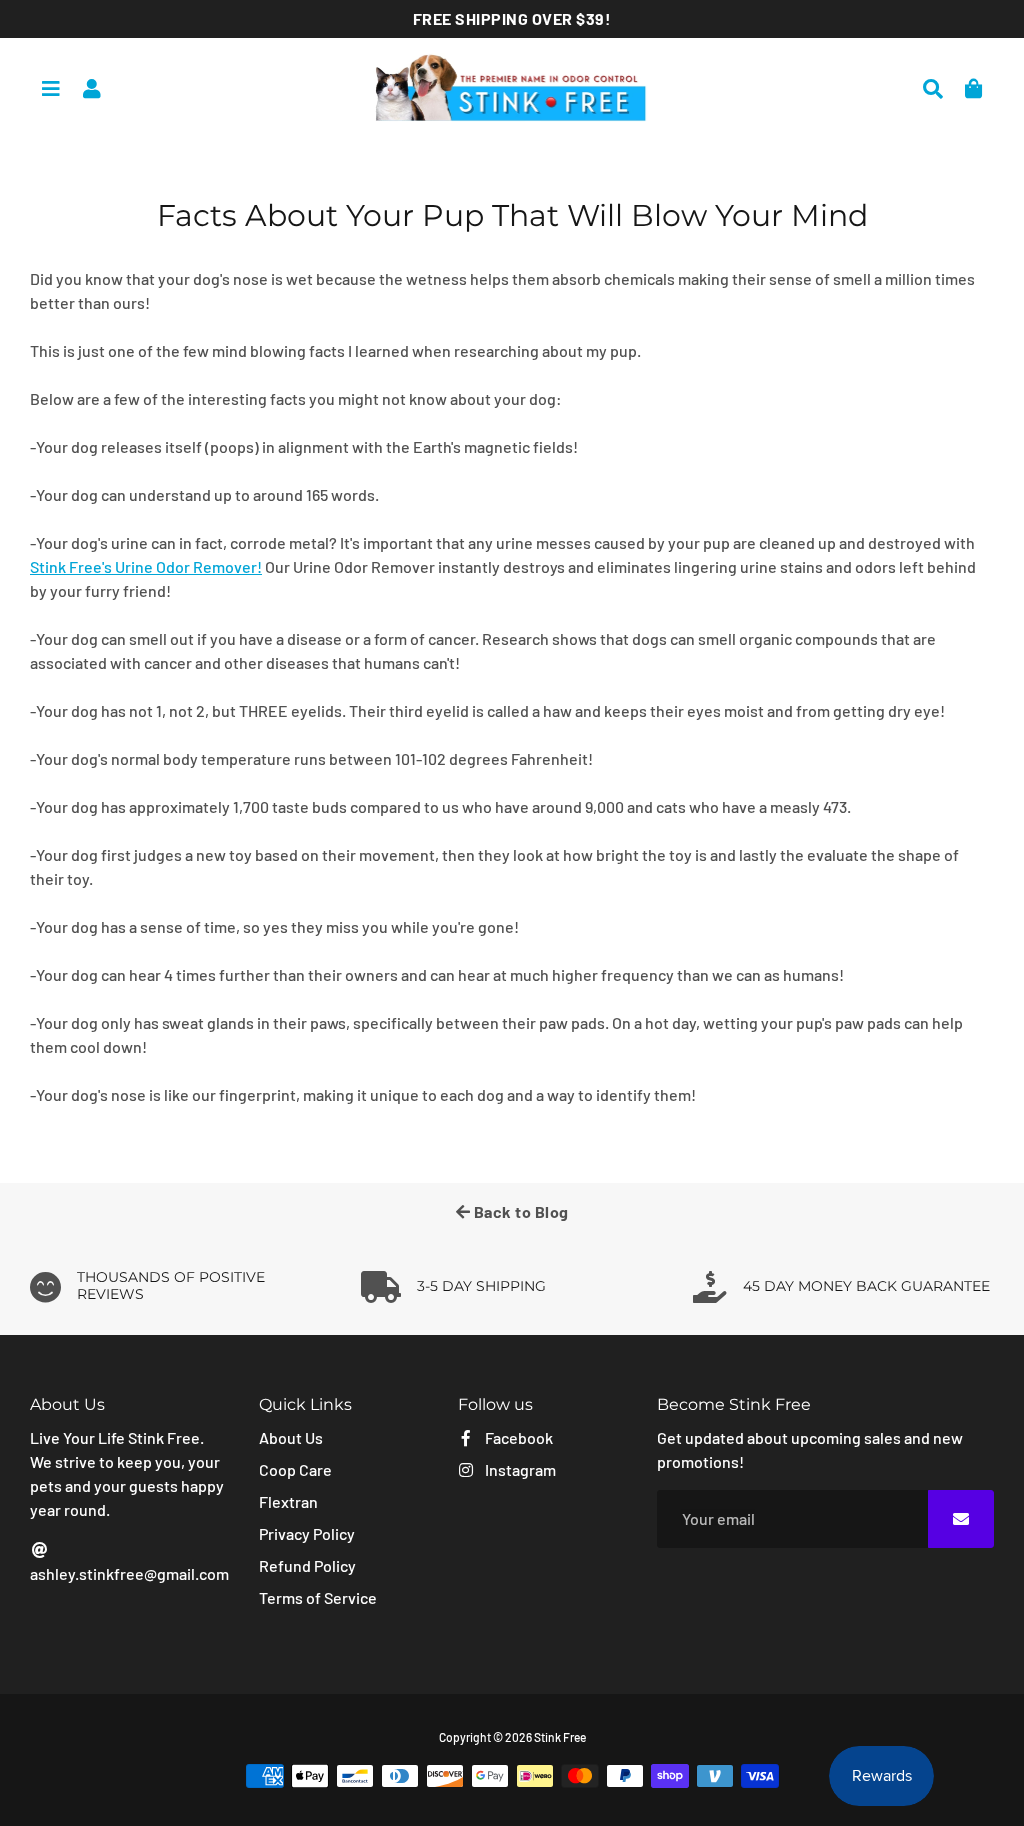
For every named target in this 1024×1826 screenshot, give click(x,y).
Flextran (288, 1501)
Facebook (517, 1437)
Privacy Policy (307, 1533)
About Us (291, 1437)
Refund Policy (307, 1565)
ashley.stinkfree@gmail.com (129, 1573)
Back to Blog (519, 1211)
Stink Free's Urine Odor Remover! (146, 566)
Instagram (519, 1469)
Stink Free (560, 1737)
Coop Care (295, 1469)
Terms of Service (318, 1597)
